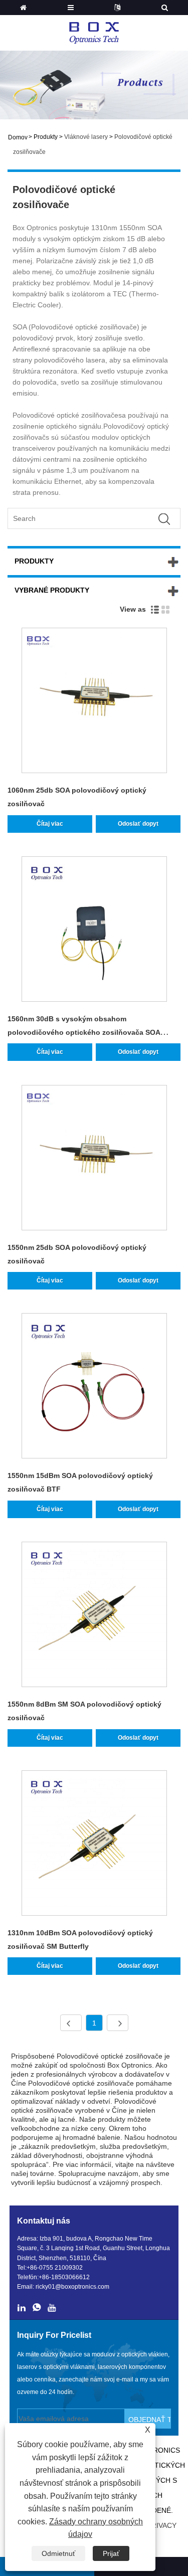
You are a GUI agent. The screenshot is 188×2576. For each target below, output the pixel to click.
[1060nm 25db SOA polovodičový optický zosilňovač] (94, 702)
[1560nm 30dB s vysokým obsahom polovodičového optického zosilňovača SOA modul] (94, 931)
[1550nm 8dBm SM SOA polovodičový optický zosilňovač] (94, 1616)
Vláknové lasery (86, 137)
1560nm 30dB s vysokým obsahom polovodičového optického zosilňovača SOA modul (84, 1032)
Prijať (111, 2553)
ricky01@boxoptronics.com (72, 2287)
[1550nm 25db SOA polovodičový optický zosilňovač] (94, 1159)
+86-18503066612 (64, 2277)
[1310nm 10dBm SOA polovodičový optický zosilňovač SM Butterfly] (94, 1845)
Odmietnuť (58, 2553)
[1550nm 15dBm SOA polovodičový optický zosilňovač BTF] (94, 1388)
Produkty (46, 137)
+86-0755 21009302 (55, 2268)
